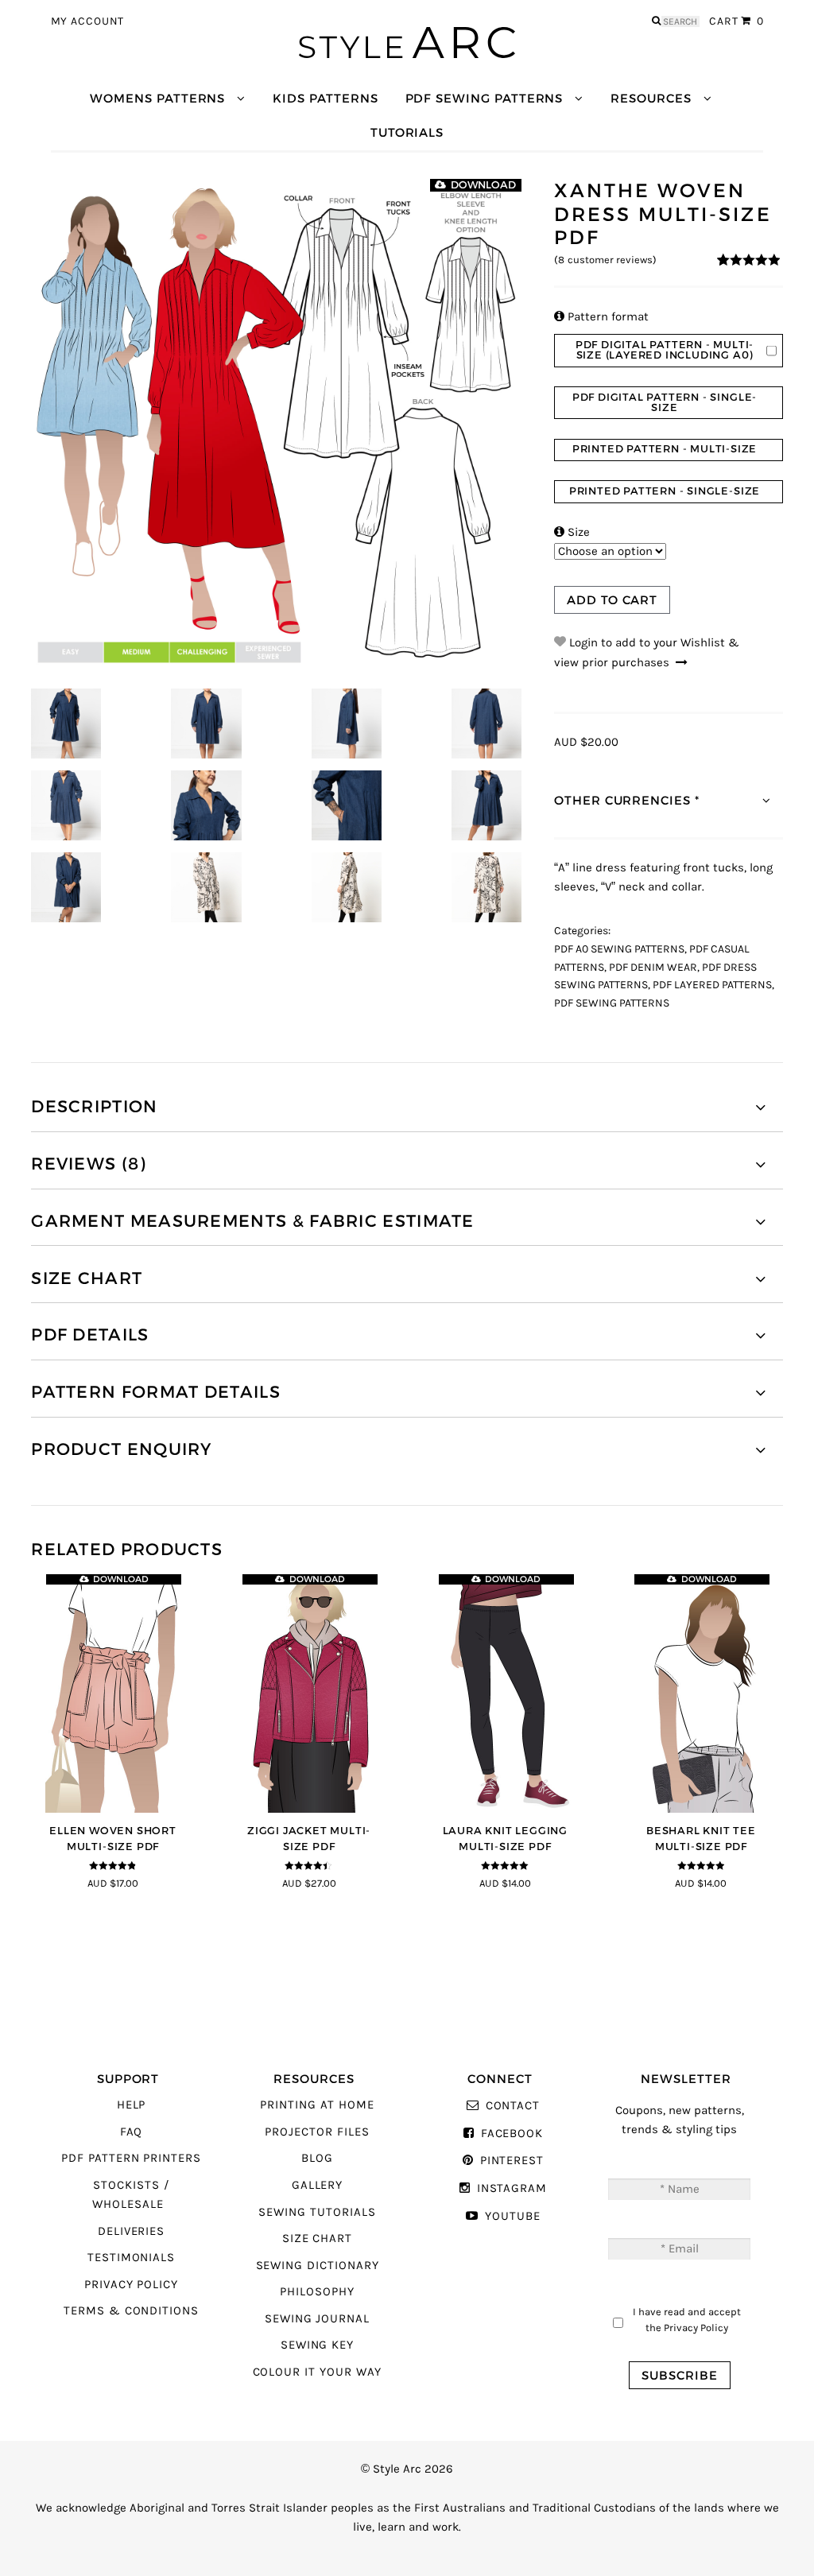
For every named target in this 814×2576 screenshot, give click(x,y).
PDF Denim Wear (653, 968)
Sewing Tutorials (317, 2212)
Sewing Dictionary (318, 2266)
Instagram (512, 2188)
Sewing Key (317, 2345)
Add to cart (612, 600)
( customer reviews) (605, 260)
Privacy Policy (131, 2285)
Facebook (512, 2134)
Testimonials (131, 2258)
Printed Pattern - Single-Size (665, 491)
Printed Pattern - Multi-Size (665, 449)
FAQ (132, 2132)
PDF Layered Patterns (712, 985)
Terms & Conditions (131, 2311)
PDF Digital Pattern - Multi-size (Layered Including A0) (665, 350)
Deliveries (131, 2231)
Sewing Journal (317, 2319)
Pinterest (512, 2161)
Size (572, 532)
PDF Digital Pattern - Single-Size (665, 402)
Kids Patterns (325, 98)
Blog (317, 2158)
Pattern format (601, 317)
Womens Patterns (157, 98)
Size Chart (317, 2238)
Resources (651, 98)
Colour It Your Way (318, 2372)
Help (132, 2105)
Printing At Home (317, 2105)
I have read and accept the (687, 2320)
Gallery (318, 2185)
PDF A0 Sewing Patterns (619, 949)
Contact (513, 2106)
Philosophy (317, 2292)
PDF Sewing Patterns (485, 98)
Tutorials (407, 132)
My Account (88, 21)
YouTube (512, 2216)
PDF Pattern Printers (131, 2158)
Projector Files (317, 2132)
